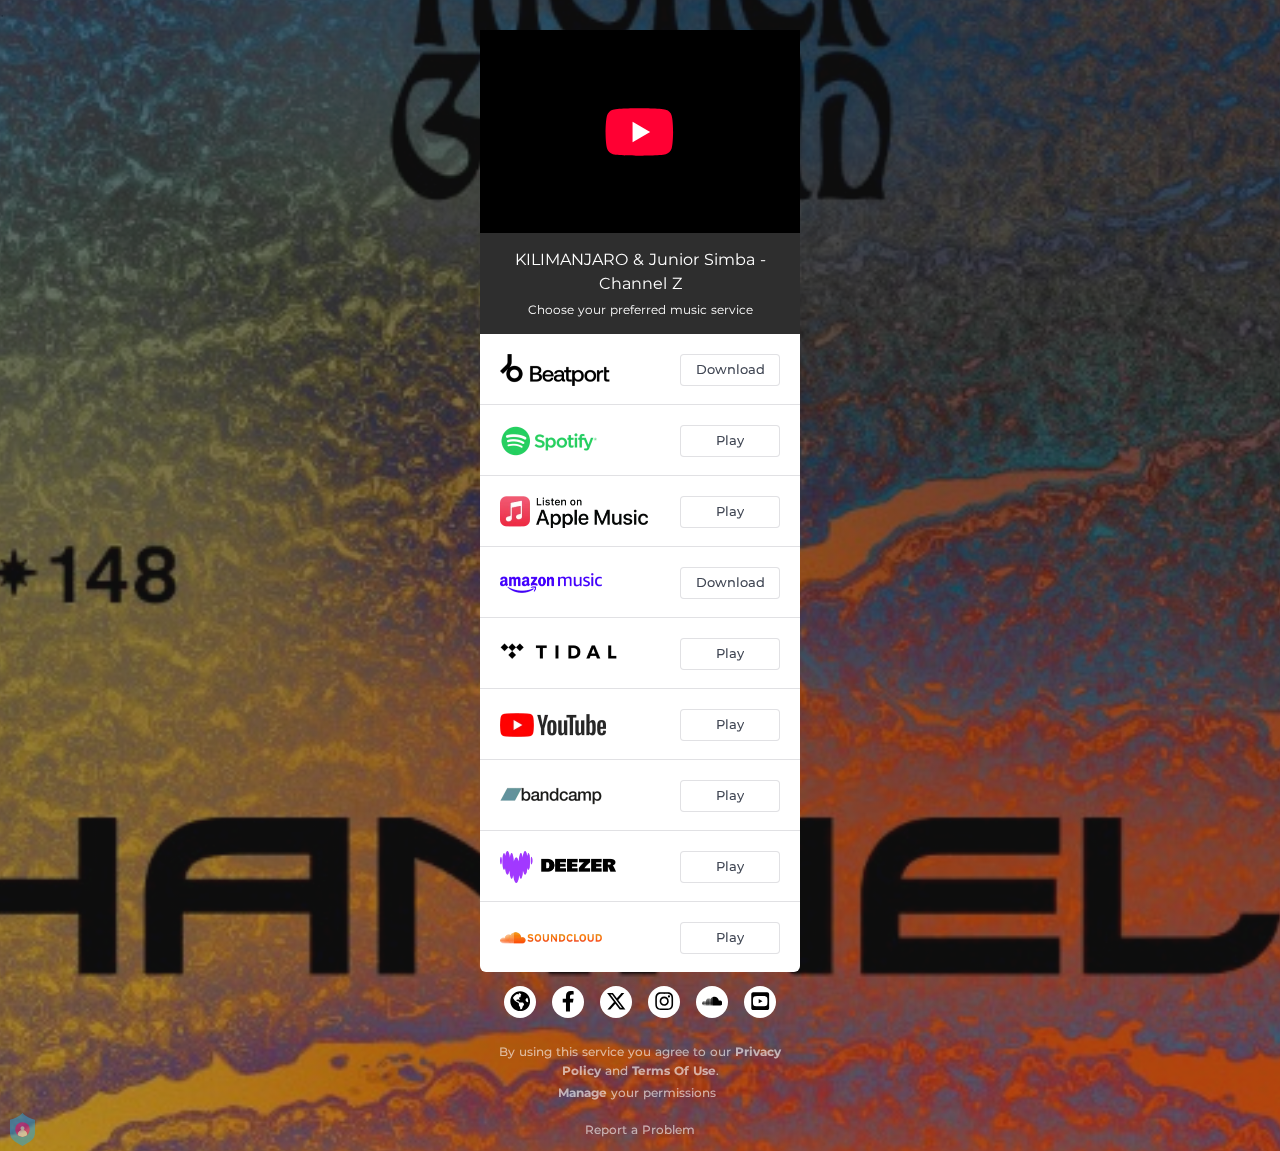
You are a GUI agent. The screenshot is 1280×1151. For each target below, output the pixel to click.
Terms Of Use (674, 1070)
